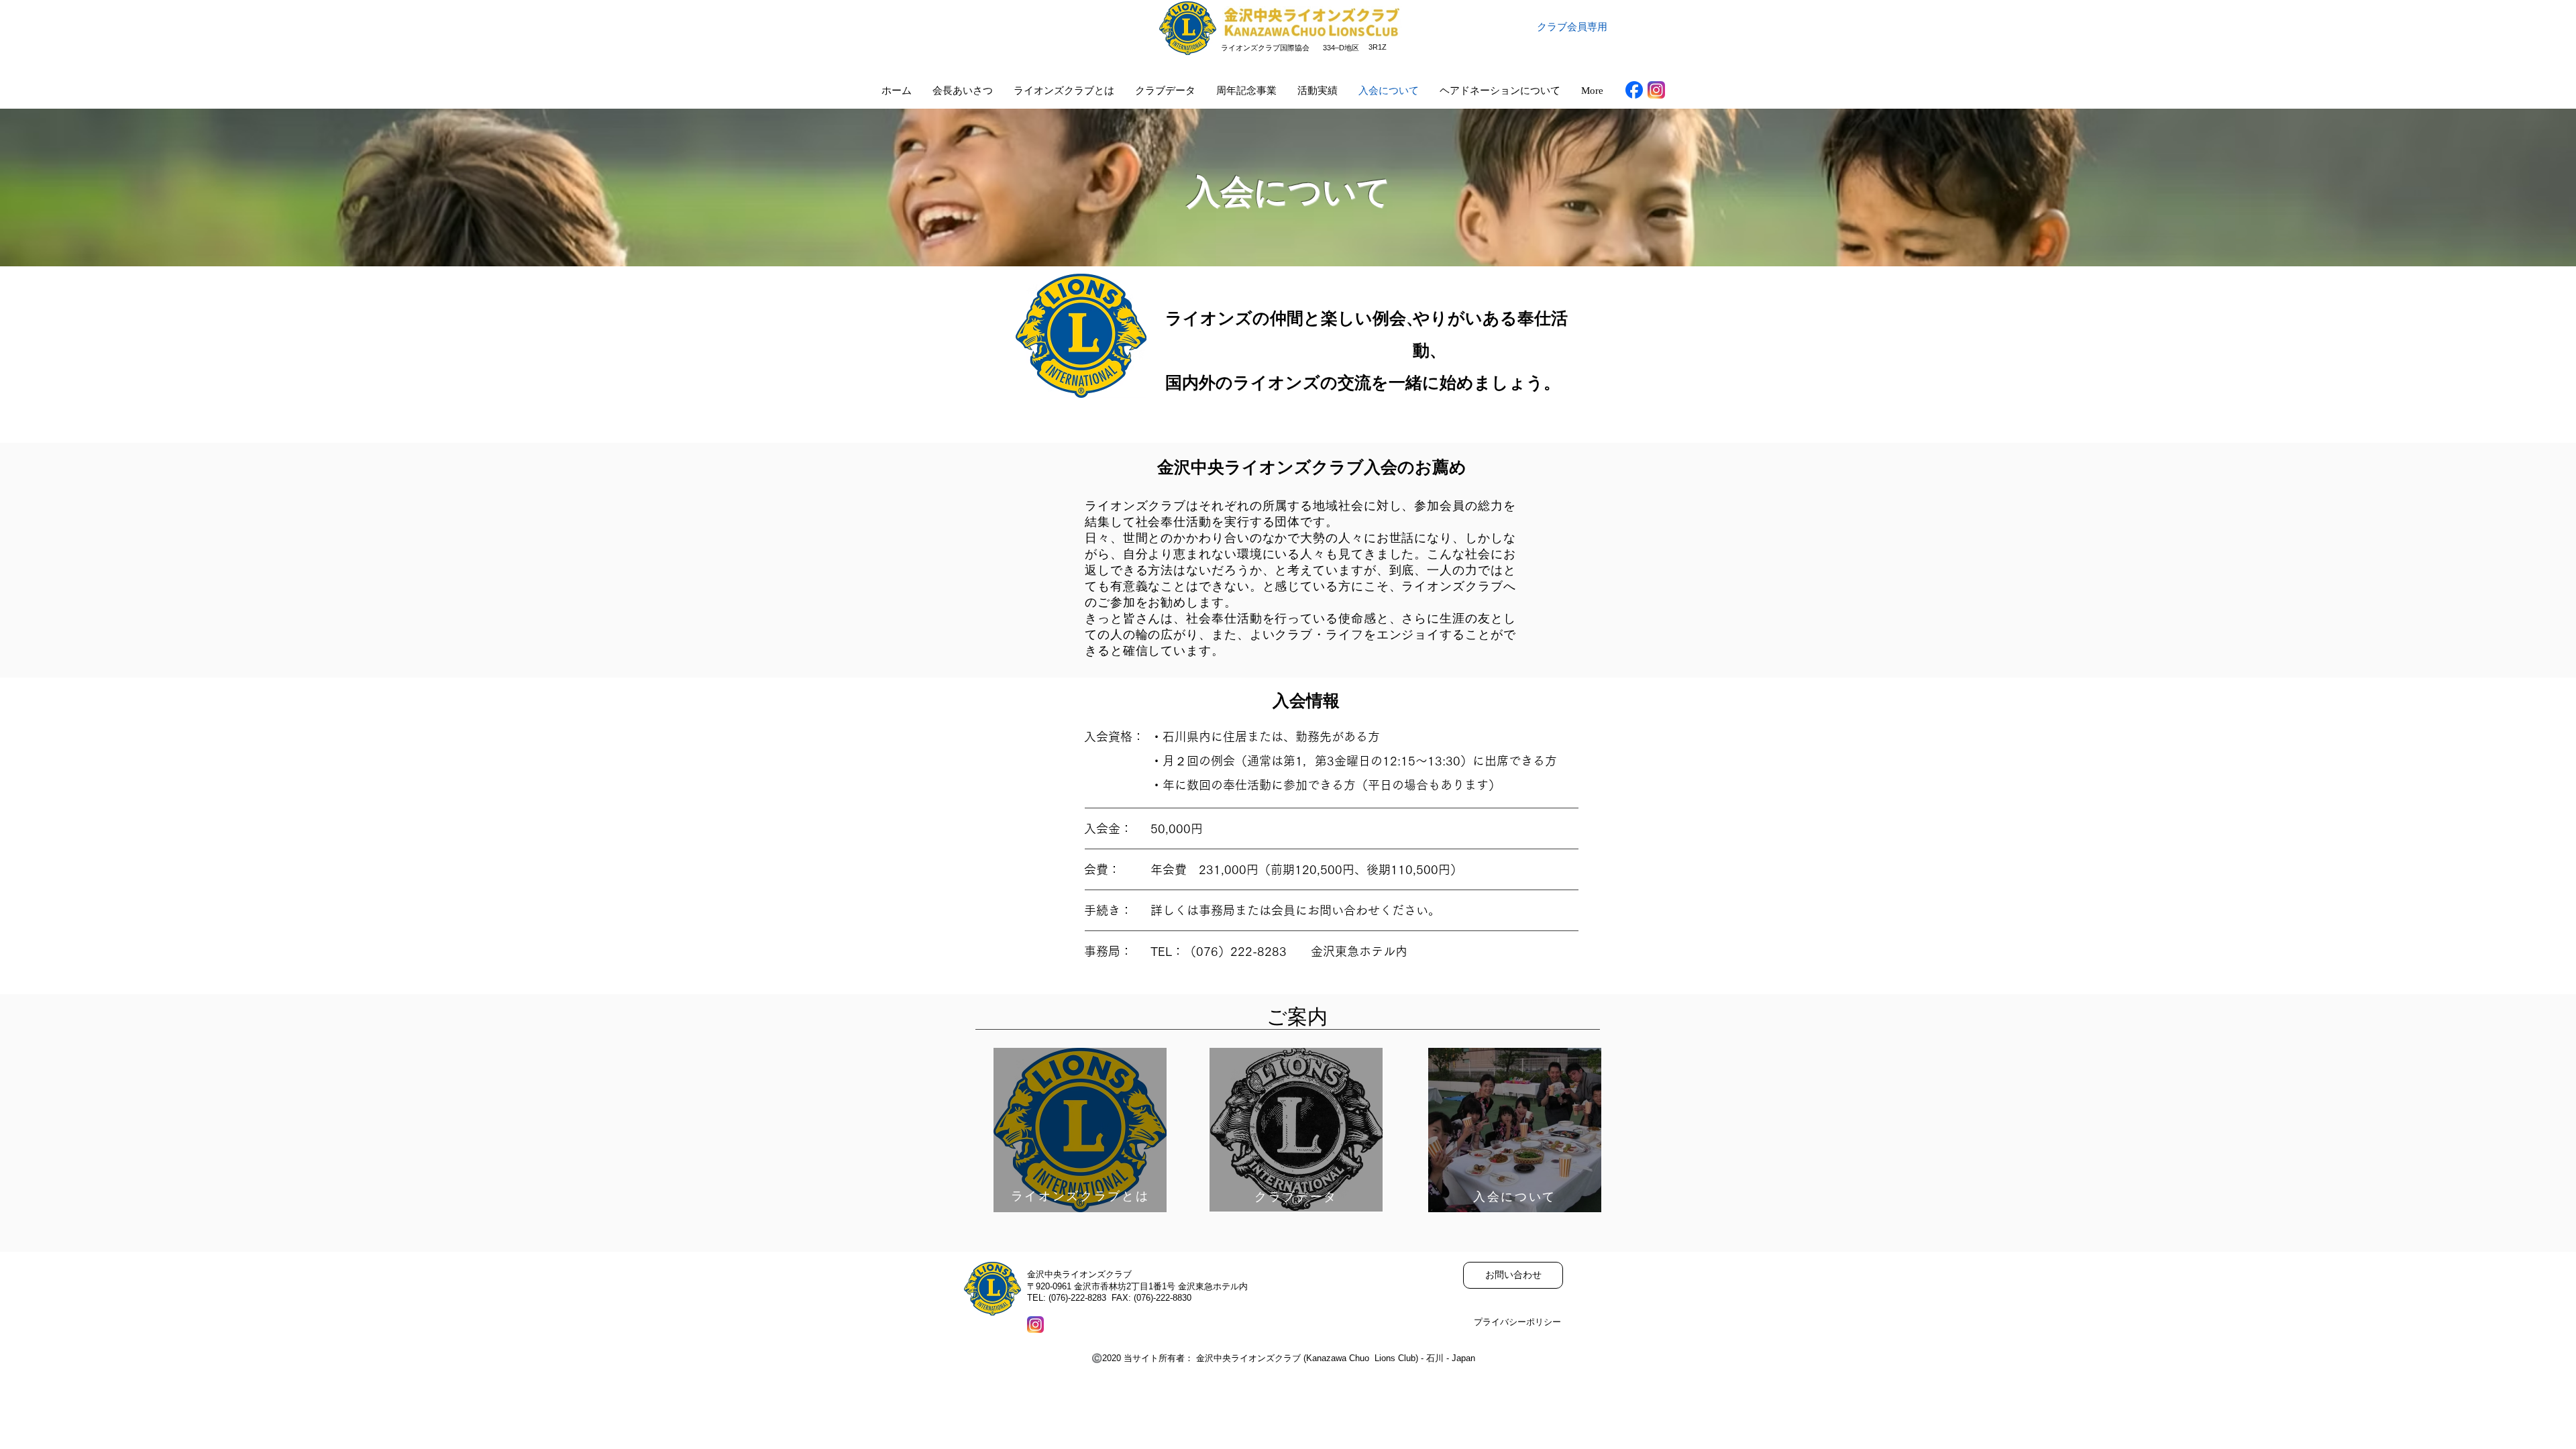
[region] (1080, 1130)
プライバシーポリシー (1517, 1322)
